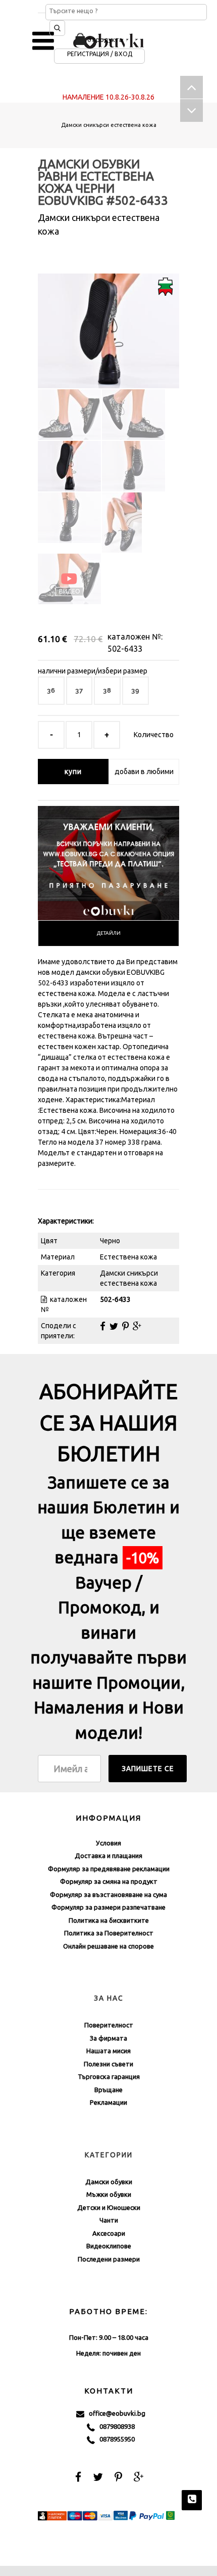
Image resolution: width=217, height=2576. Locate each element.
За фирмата (108, 2038)
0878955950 (115, 2439)
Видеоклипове (109, 2246)
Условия (108, 1843)
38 (107, 690)
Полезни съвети (108, 2064)
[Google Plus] (137, 1326)
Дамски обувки (109, 2182)
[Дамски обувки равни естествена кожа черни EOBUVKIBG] (108, 322)
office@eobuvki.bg (115, 2413)
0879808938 (115, 2426)
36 (51, 690)
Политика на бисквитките (109, 1920)
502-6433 (125, 649)
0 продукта (105, 39)
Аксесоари (109, 2233)
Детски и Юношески (109, 2207)
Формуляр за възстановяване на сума (108, 1894)
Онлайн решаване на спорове (108, 1946)
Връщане (108, 2090)
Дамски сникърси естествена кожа (109, 125)
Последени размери (109, 2259)
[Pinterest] (125, 1326)
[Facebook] (103, 1326)
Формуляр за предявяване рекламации (109, 1869)
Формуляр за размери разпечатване (108, 1907)
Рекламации (108, 2102)
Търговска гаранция (109, 2076)
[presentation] (108, 933)
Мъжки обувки (109, 2194)
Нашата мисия (108, 2051)
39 (135, 690)
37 (79, 690)
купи (73, 772)
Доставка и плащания (108, 1856)
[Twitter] (114, 1326)
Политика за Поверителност (109, 1933)
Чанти (109, 2220)
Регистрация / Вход (100, 54)
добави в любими (144, 772)
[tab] (108, 933)
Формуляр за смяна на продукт (109, 1881)
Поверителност (109, 2025)
